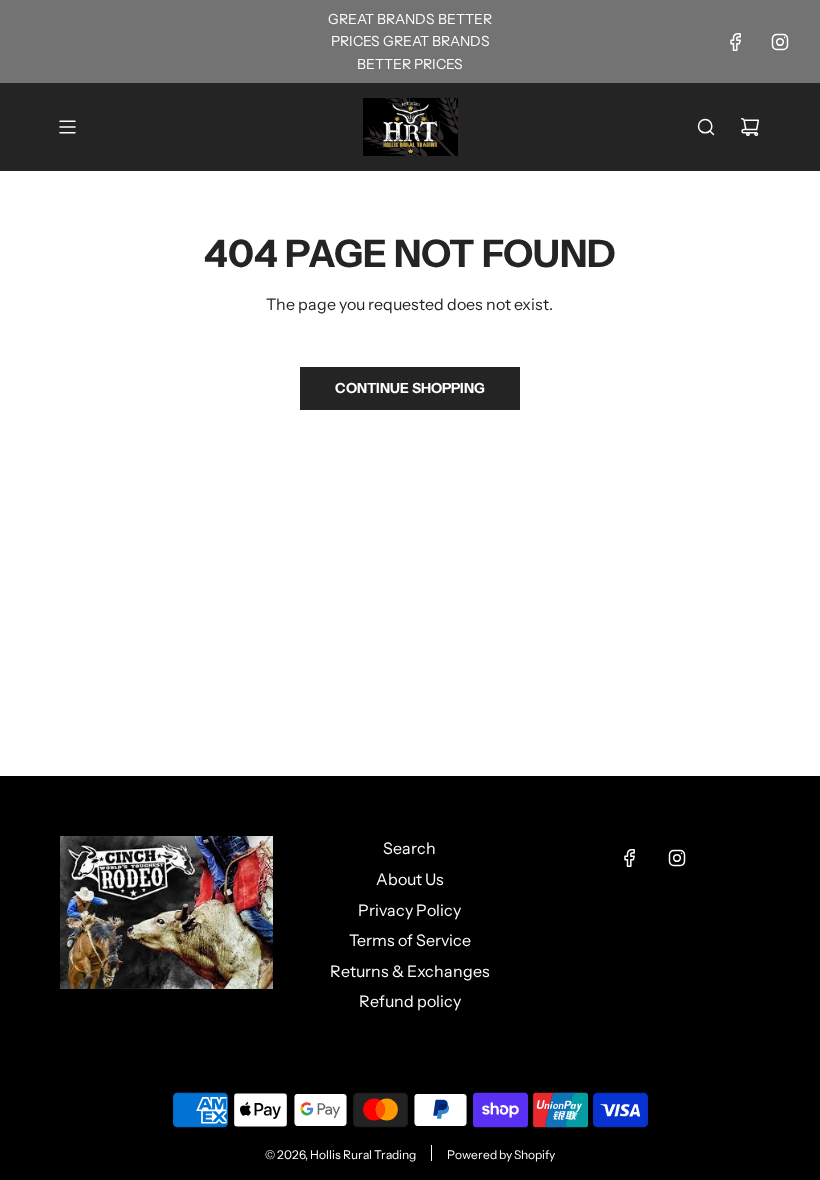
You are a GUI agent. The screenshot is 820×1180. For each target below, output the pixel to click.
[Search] (706, 127)
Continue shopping (410, 388)
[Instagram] (780, 42)
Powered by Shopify (501, 1154)
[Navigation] (67, 127)
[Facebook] (736, 42)
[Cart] (750, 127)
